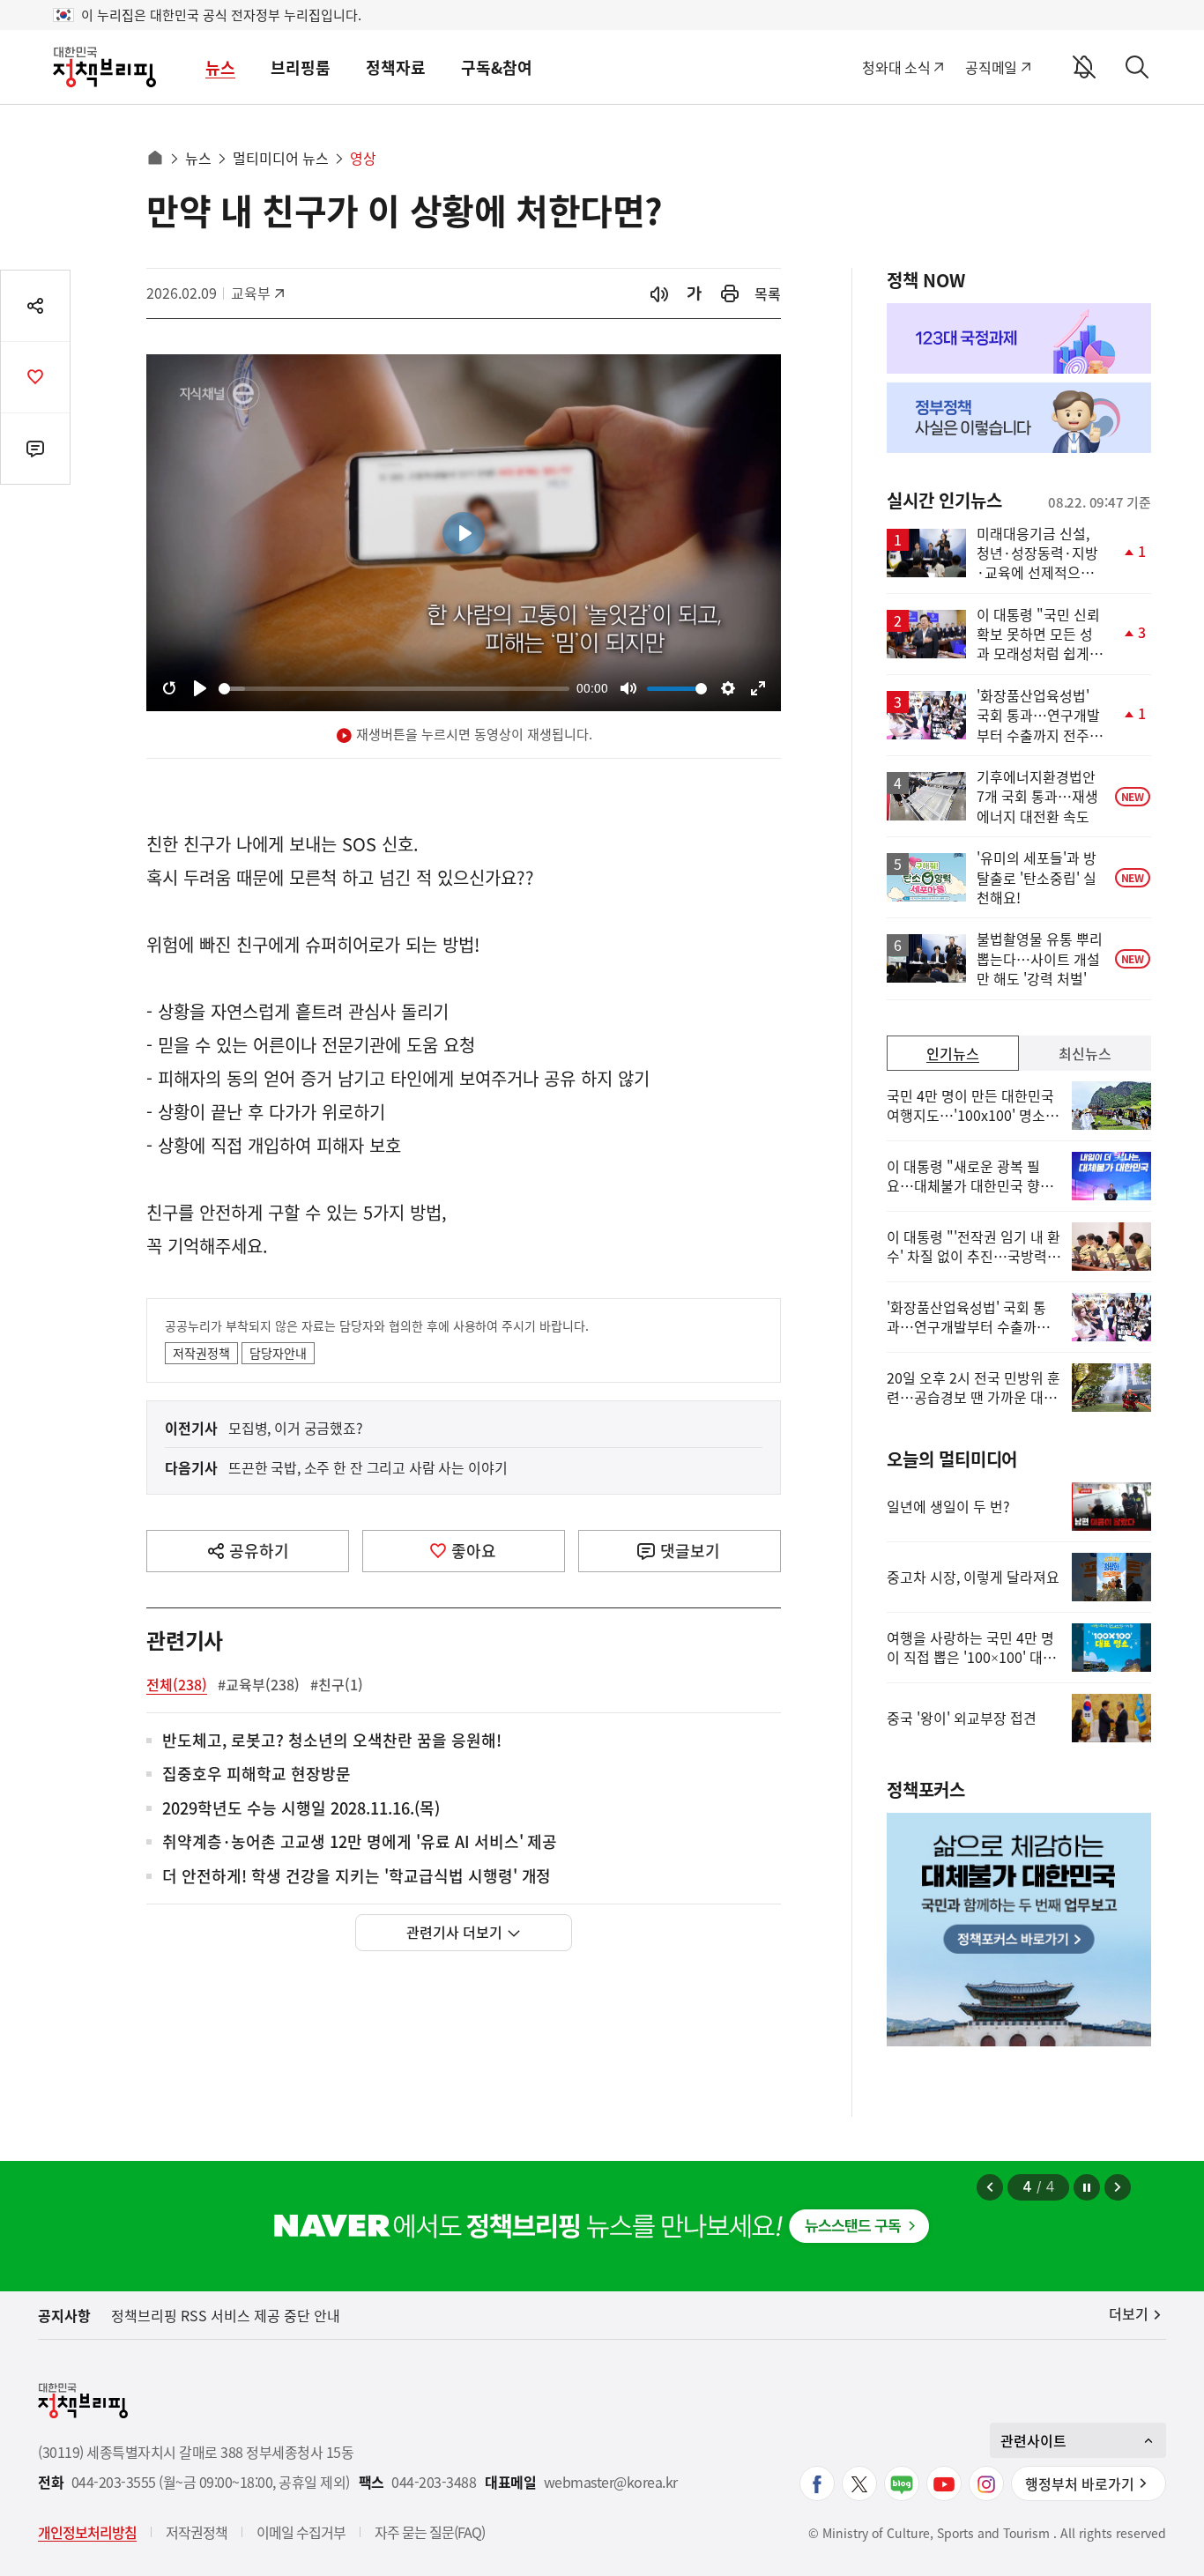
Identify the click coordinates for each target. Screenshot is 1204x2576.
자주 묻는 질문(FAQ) (430, 2532)
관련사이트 (1033, 2440)
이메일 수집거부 (301, 2532)
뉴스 (220, 67)
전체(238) (177, 1684)
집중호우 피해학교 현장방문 (256, 1774)
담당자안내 (278, 1353)
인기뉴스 (953, 1053)
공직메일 (991, 67)
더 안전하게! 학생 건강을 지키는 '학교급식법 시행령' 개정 (357, 1877)
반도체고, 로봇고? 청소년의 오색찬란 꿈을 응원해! (332, 1741)
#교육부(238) (259, 1684)
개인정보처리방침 (87, 2532)
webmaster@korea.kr (611, 2482)
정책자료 (396, 67)
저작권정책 (201, 1353)
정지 (1087, 2187)
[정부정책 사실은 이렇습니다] (1019, 418)
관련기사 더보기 (454, 1932)
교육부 (260, 293)
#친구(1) (337, 1684)
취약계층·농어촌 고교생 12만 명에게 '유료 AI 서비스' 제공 (360, 1842)
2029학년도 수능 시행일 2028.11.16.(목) (301, 1809)
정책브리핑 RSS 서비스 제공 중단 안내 (226, 2315)
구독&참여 (497, 67)
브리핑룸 (301, 67)
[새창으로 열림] (730, 294)
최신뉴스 (1085, 1053)
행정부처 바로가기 (1080, 2483)
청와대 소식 (896, 67)
